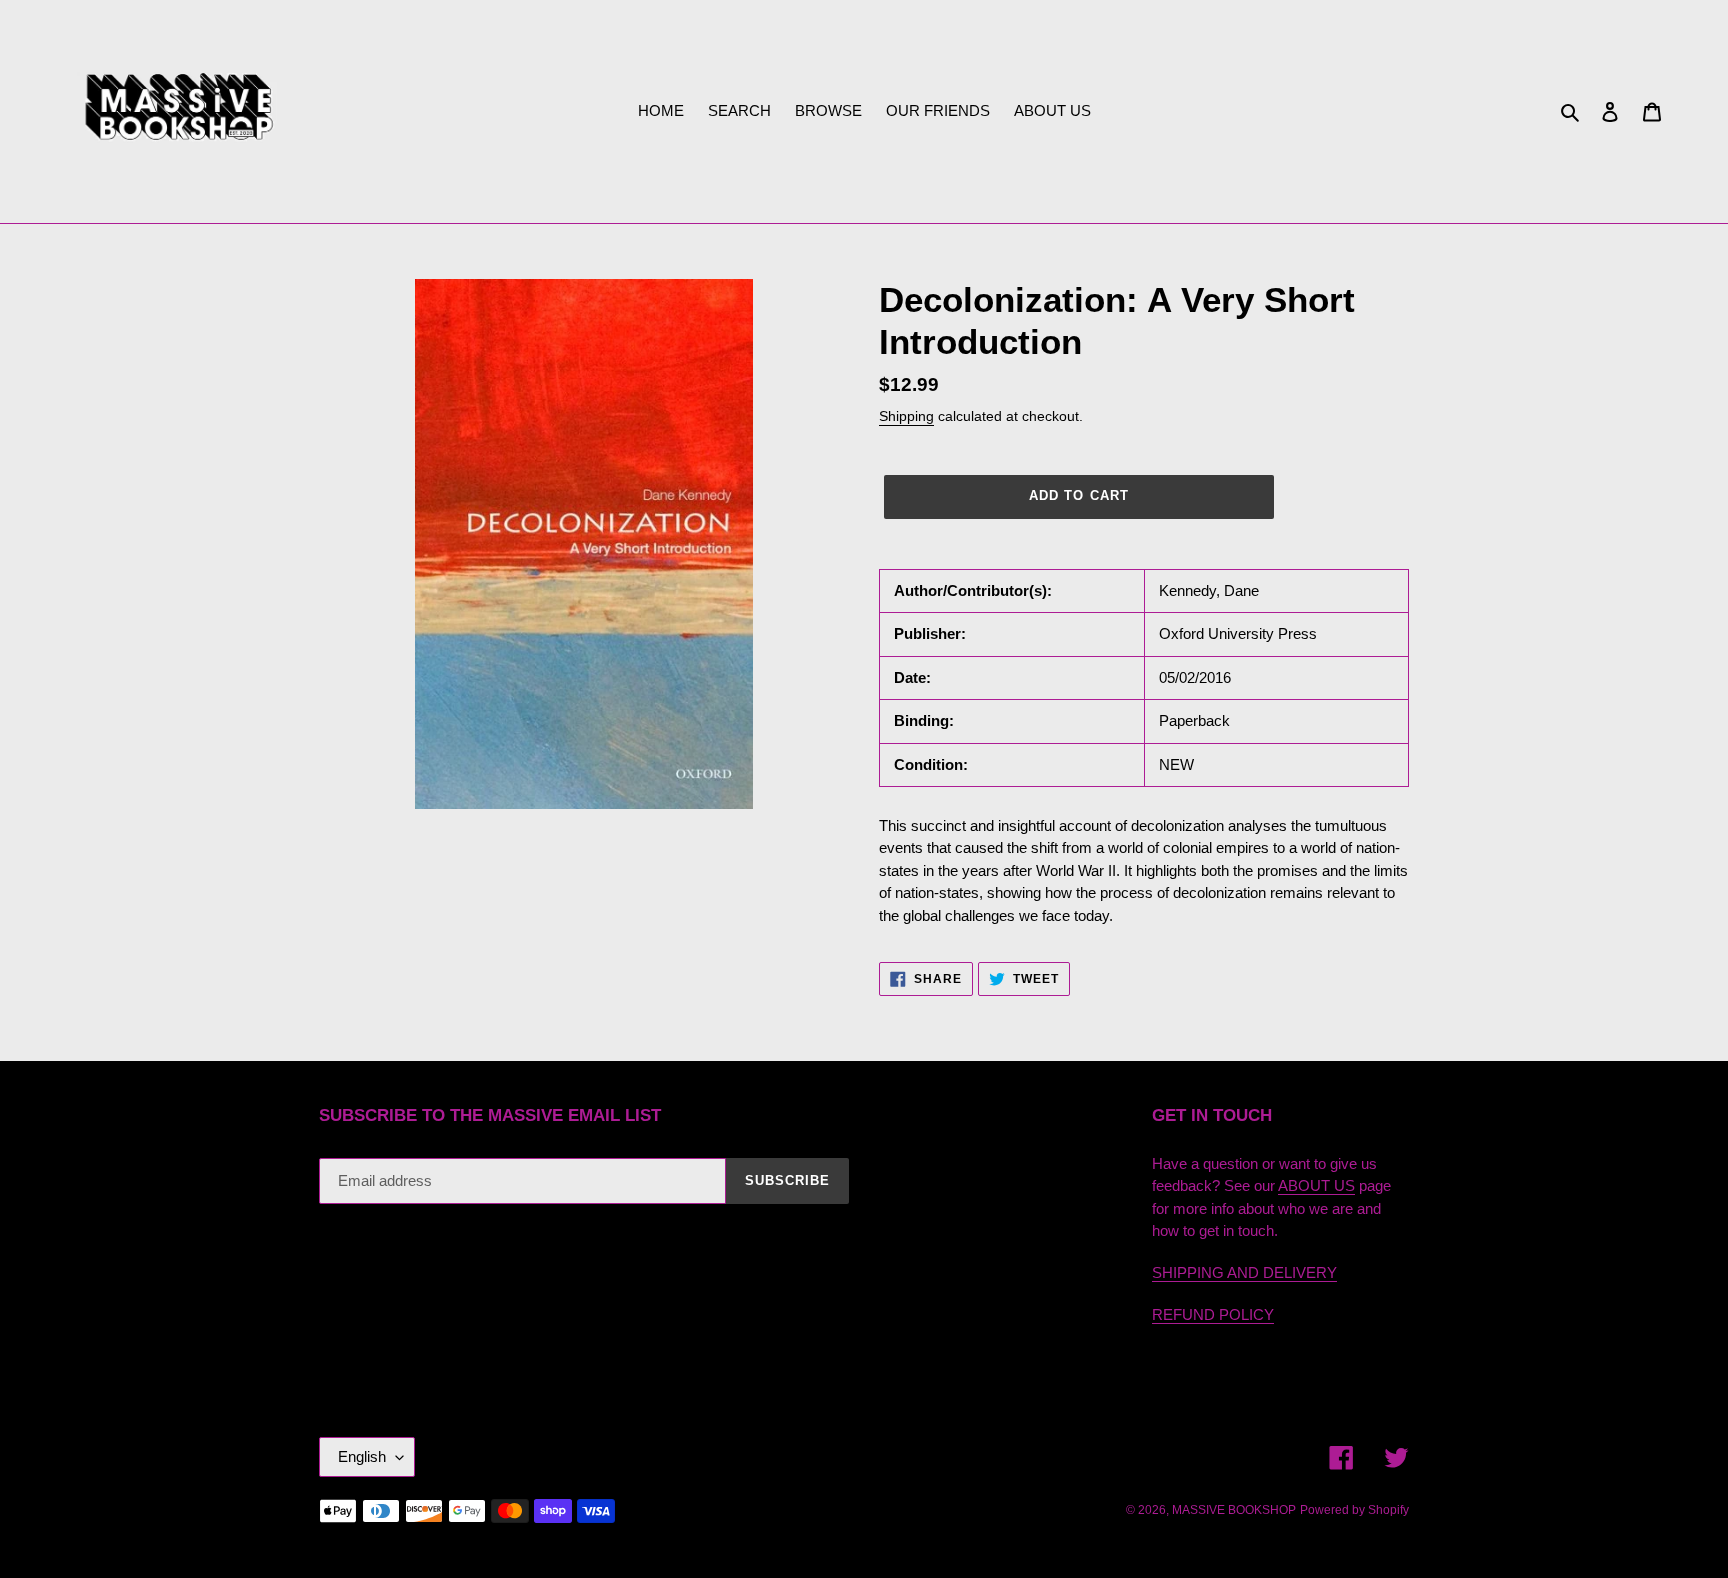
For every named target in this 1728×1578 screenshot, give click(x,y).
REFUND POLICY (1213, 1314)
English (362, 1456)
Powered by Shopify (1354, 1510)
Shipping (906, 416)
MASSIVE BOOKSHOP (1234, 1510)
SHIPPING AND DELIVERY (1244, 1272)
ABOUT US (1316, 1185)
